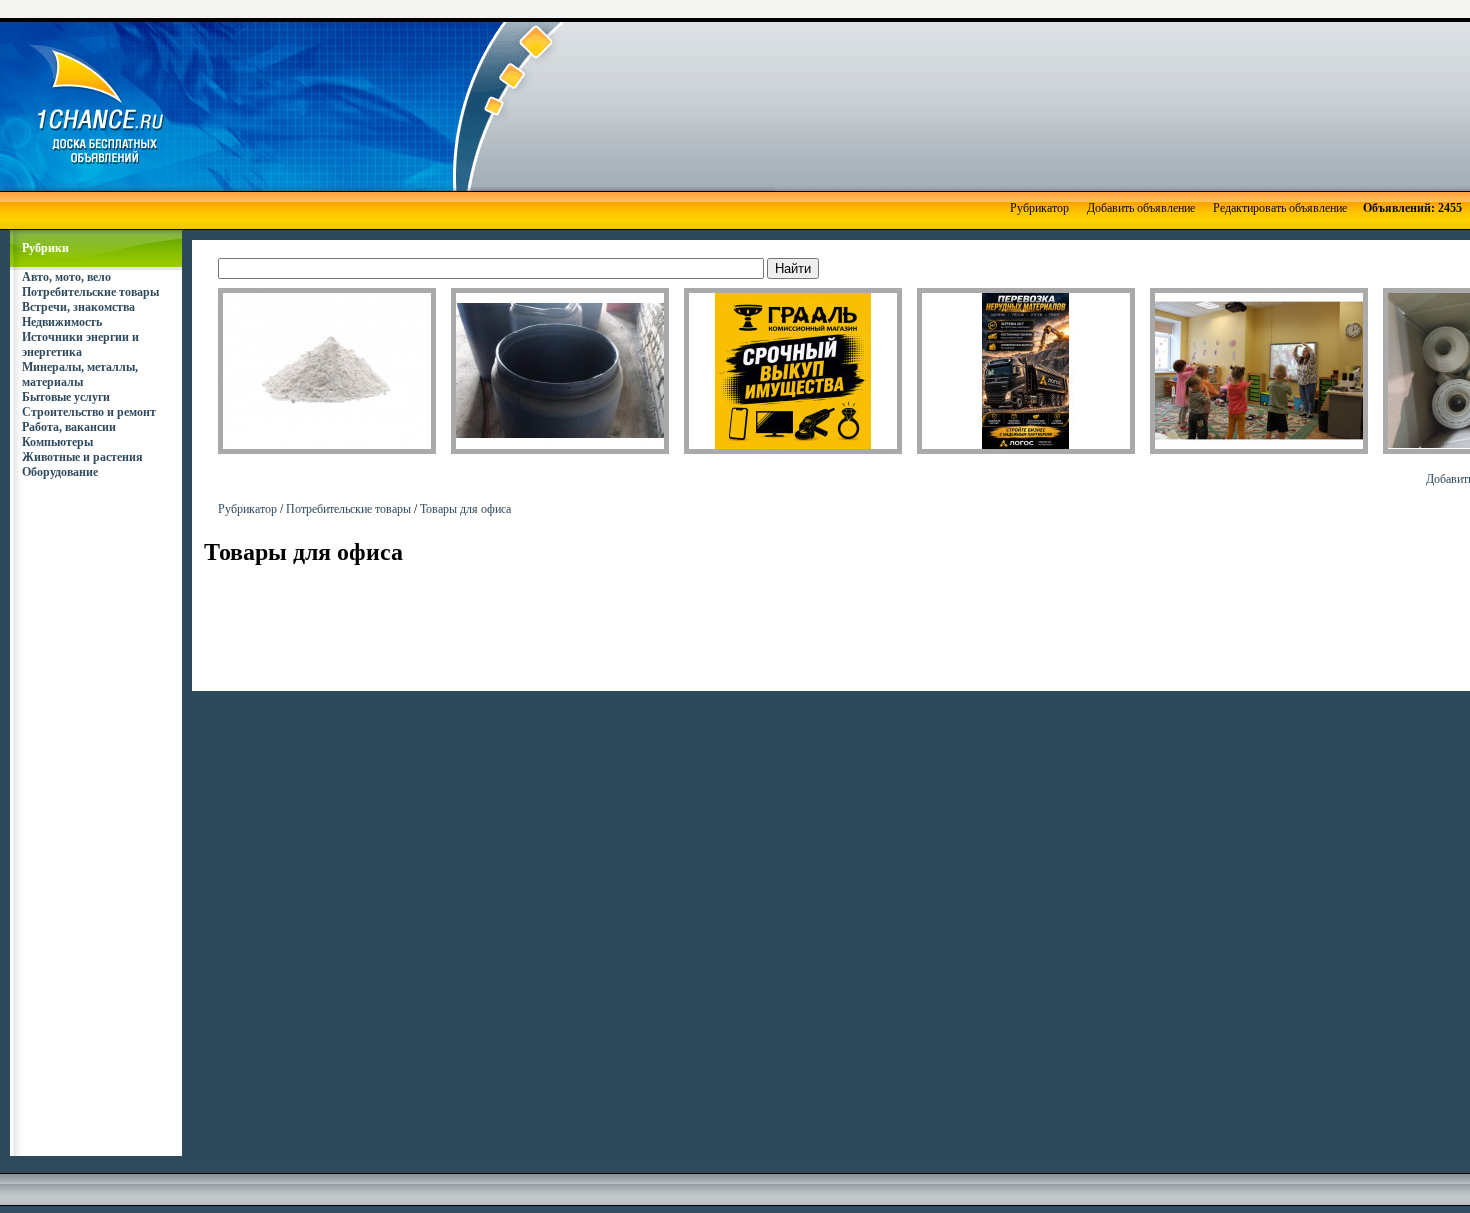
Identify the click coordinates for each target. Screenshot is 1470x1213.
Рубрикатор (1039, 208)
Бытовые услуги (66, 397)
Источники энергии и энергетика (80, 344)
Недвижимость (62, 322)
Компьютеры (57, 442)
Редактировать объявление (1280, 208)
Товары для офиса (465, 509)
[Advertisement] (821, 105)
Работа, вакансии (69, 427)
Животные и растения (82, 457)
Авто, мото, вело (66, 277)
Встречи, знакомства (78, 307)
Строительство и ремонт (89, 412)
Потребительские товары (90, 292)
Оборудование (60, 472)
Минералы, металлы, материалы (80, 374)
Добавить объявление (1141, 208)
